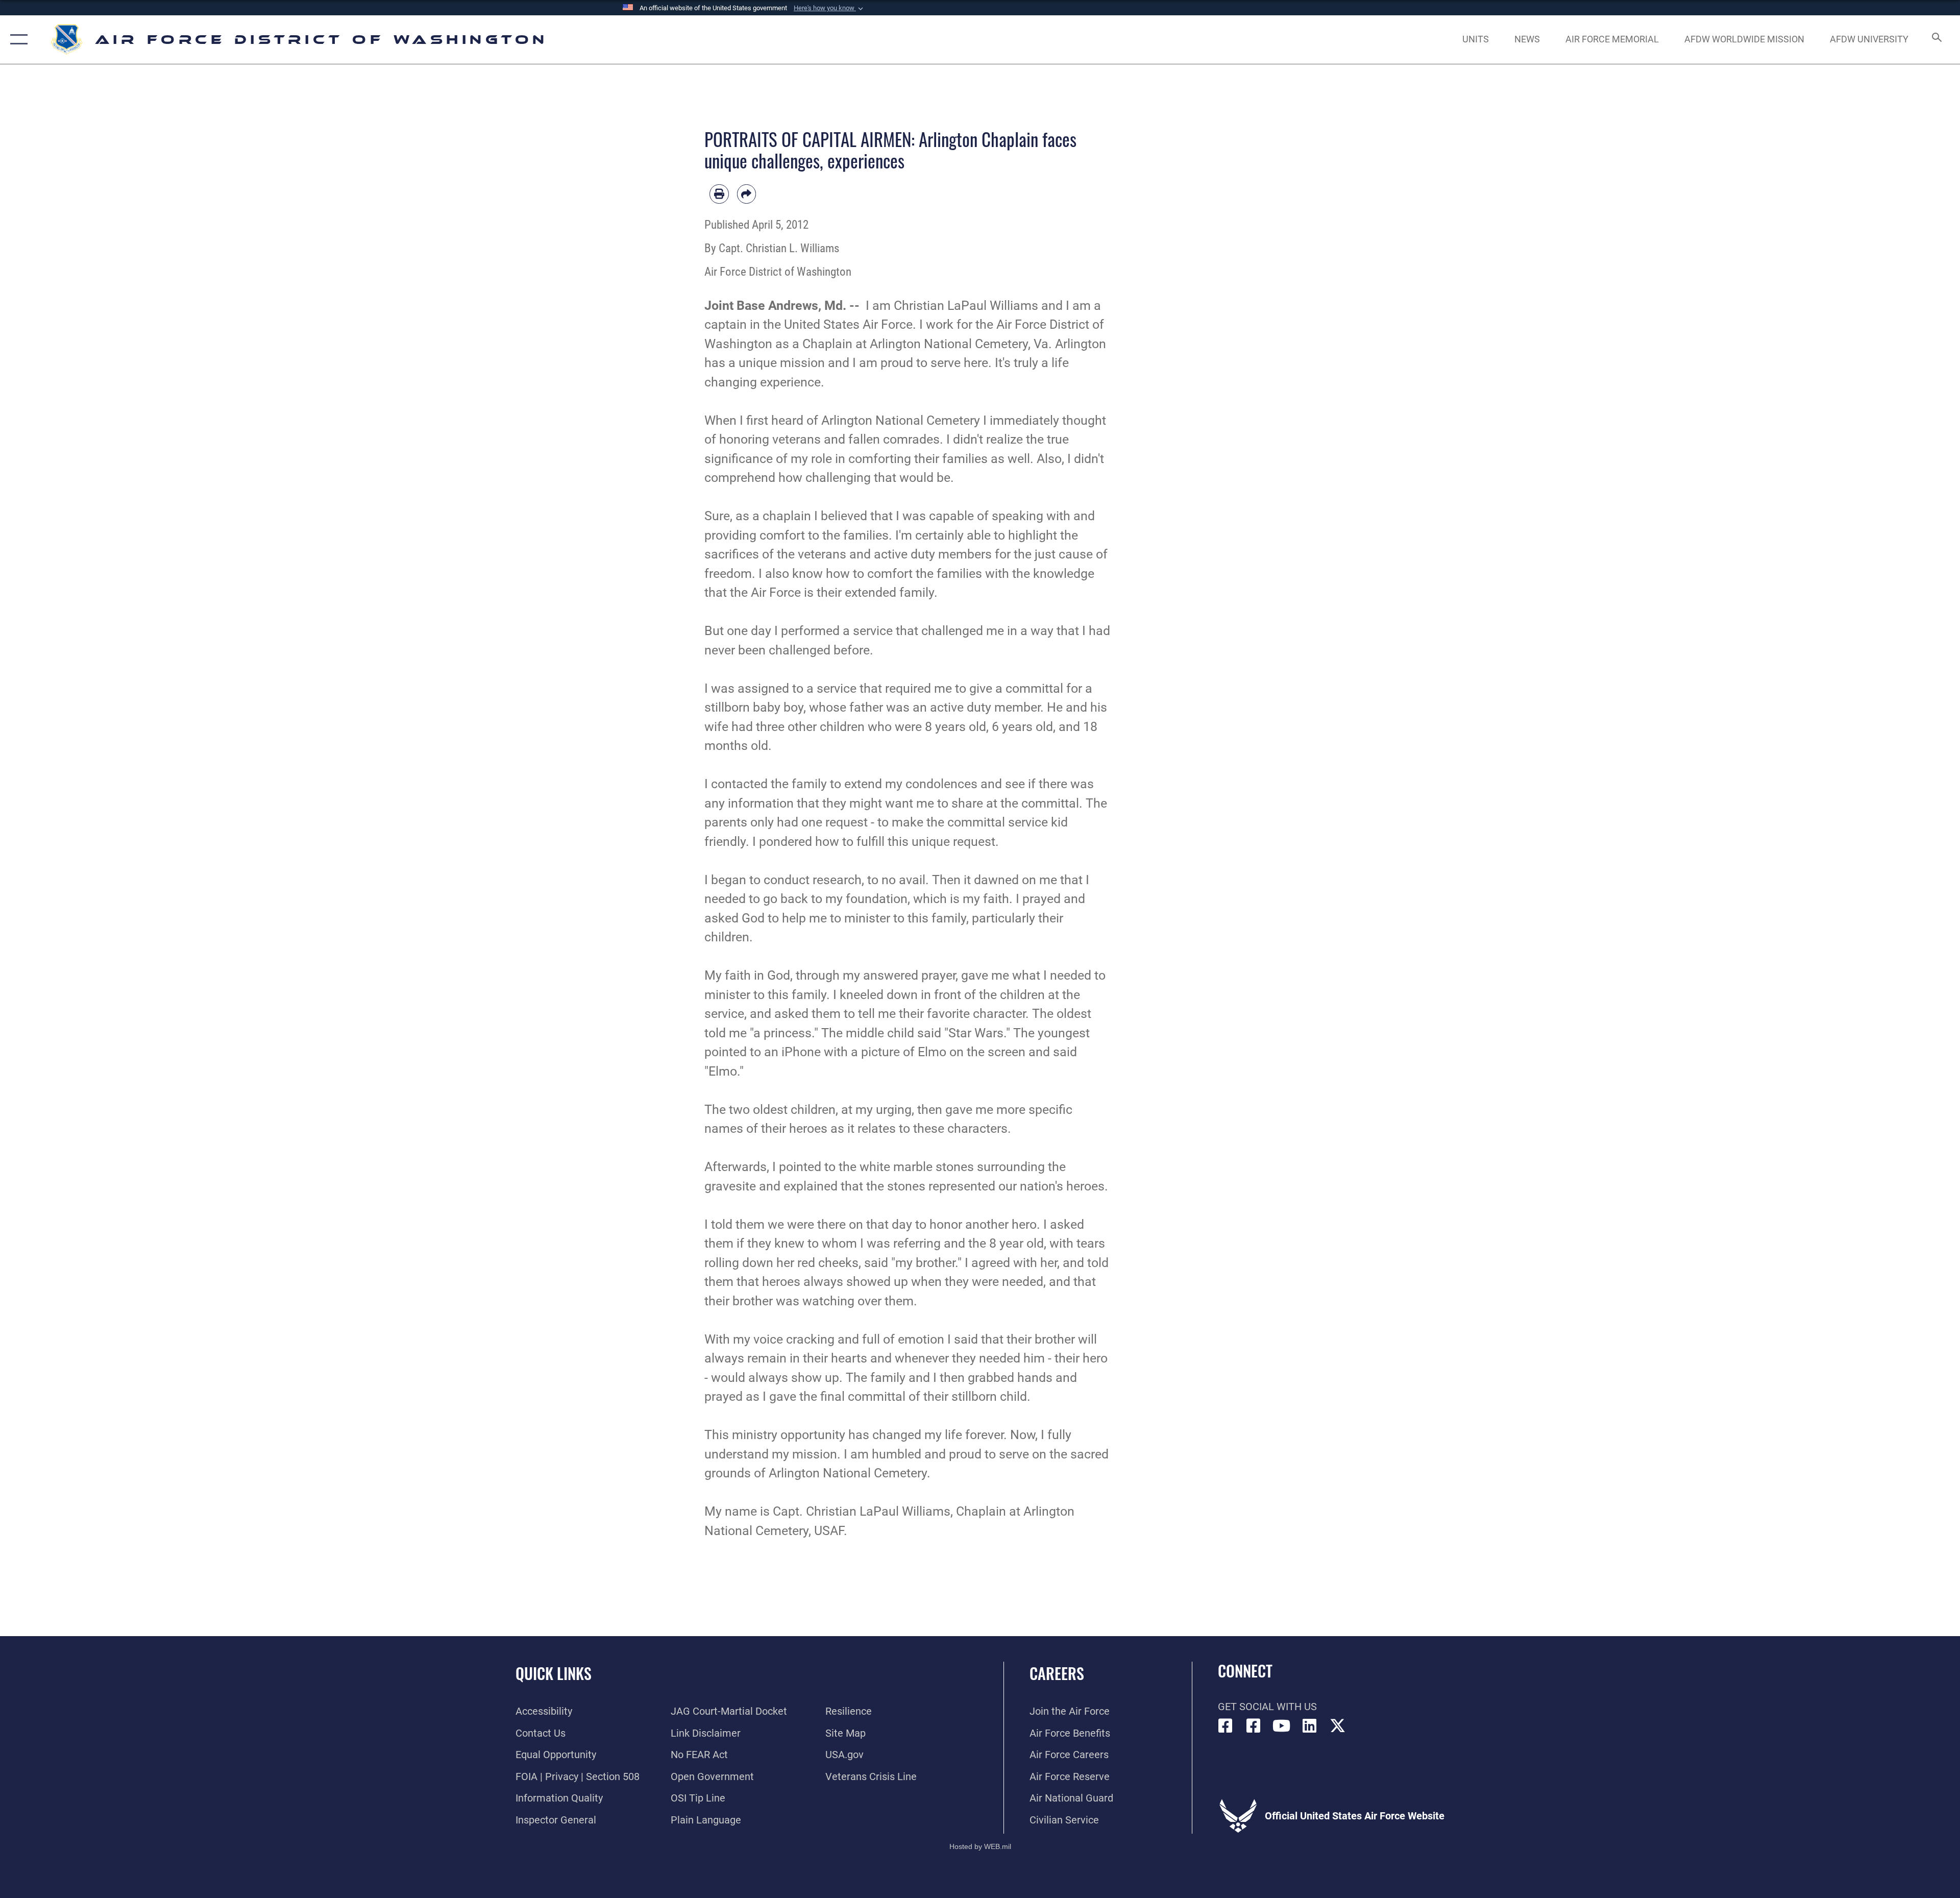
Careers (1057, 1673)
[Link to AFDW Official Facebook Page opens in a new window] (1226, 1726)
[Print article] (719, 194)
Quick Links (554, 1673)
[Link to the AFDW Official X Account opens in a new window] (1338, 1726)
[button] (829, 8)
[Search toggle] (1936, 40)
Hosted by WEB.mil (980, 1846)
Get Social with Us (1267, 1707)
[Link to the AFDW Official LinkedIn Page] (1310, 1726)
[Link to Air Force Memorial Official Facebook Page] (1254, 1726)
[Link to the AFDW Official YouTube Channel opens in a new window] (1282, 1726)
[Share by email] (747, 194)
